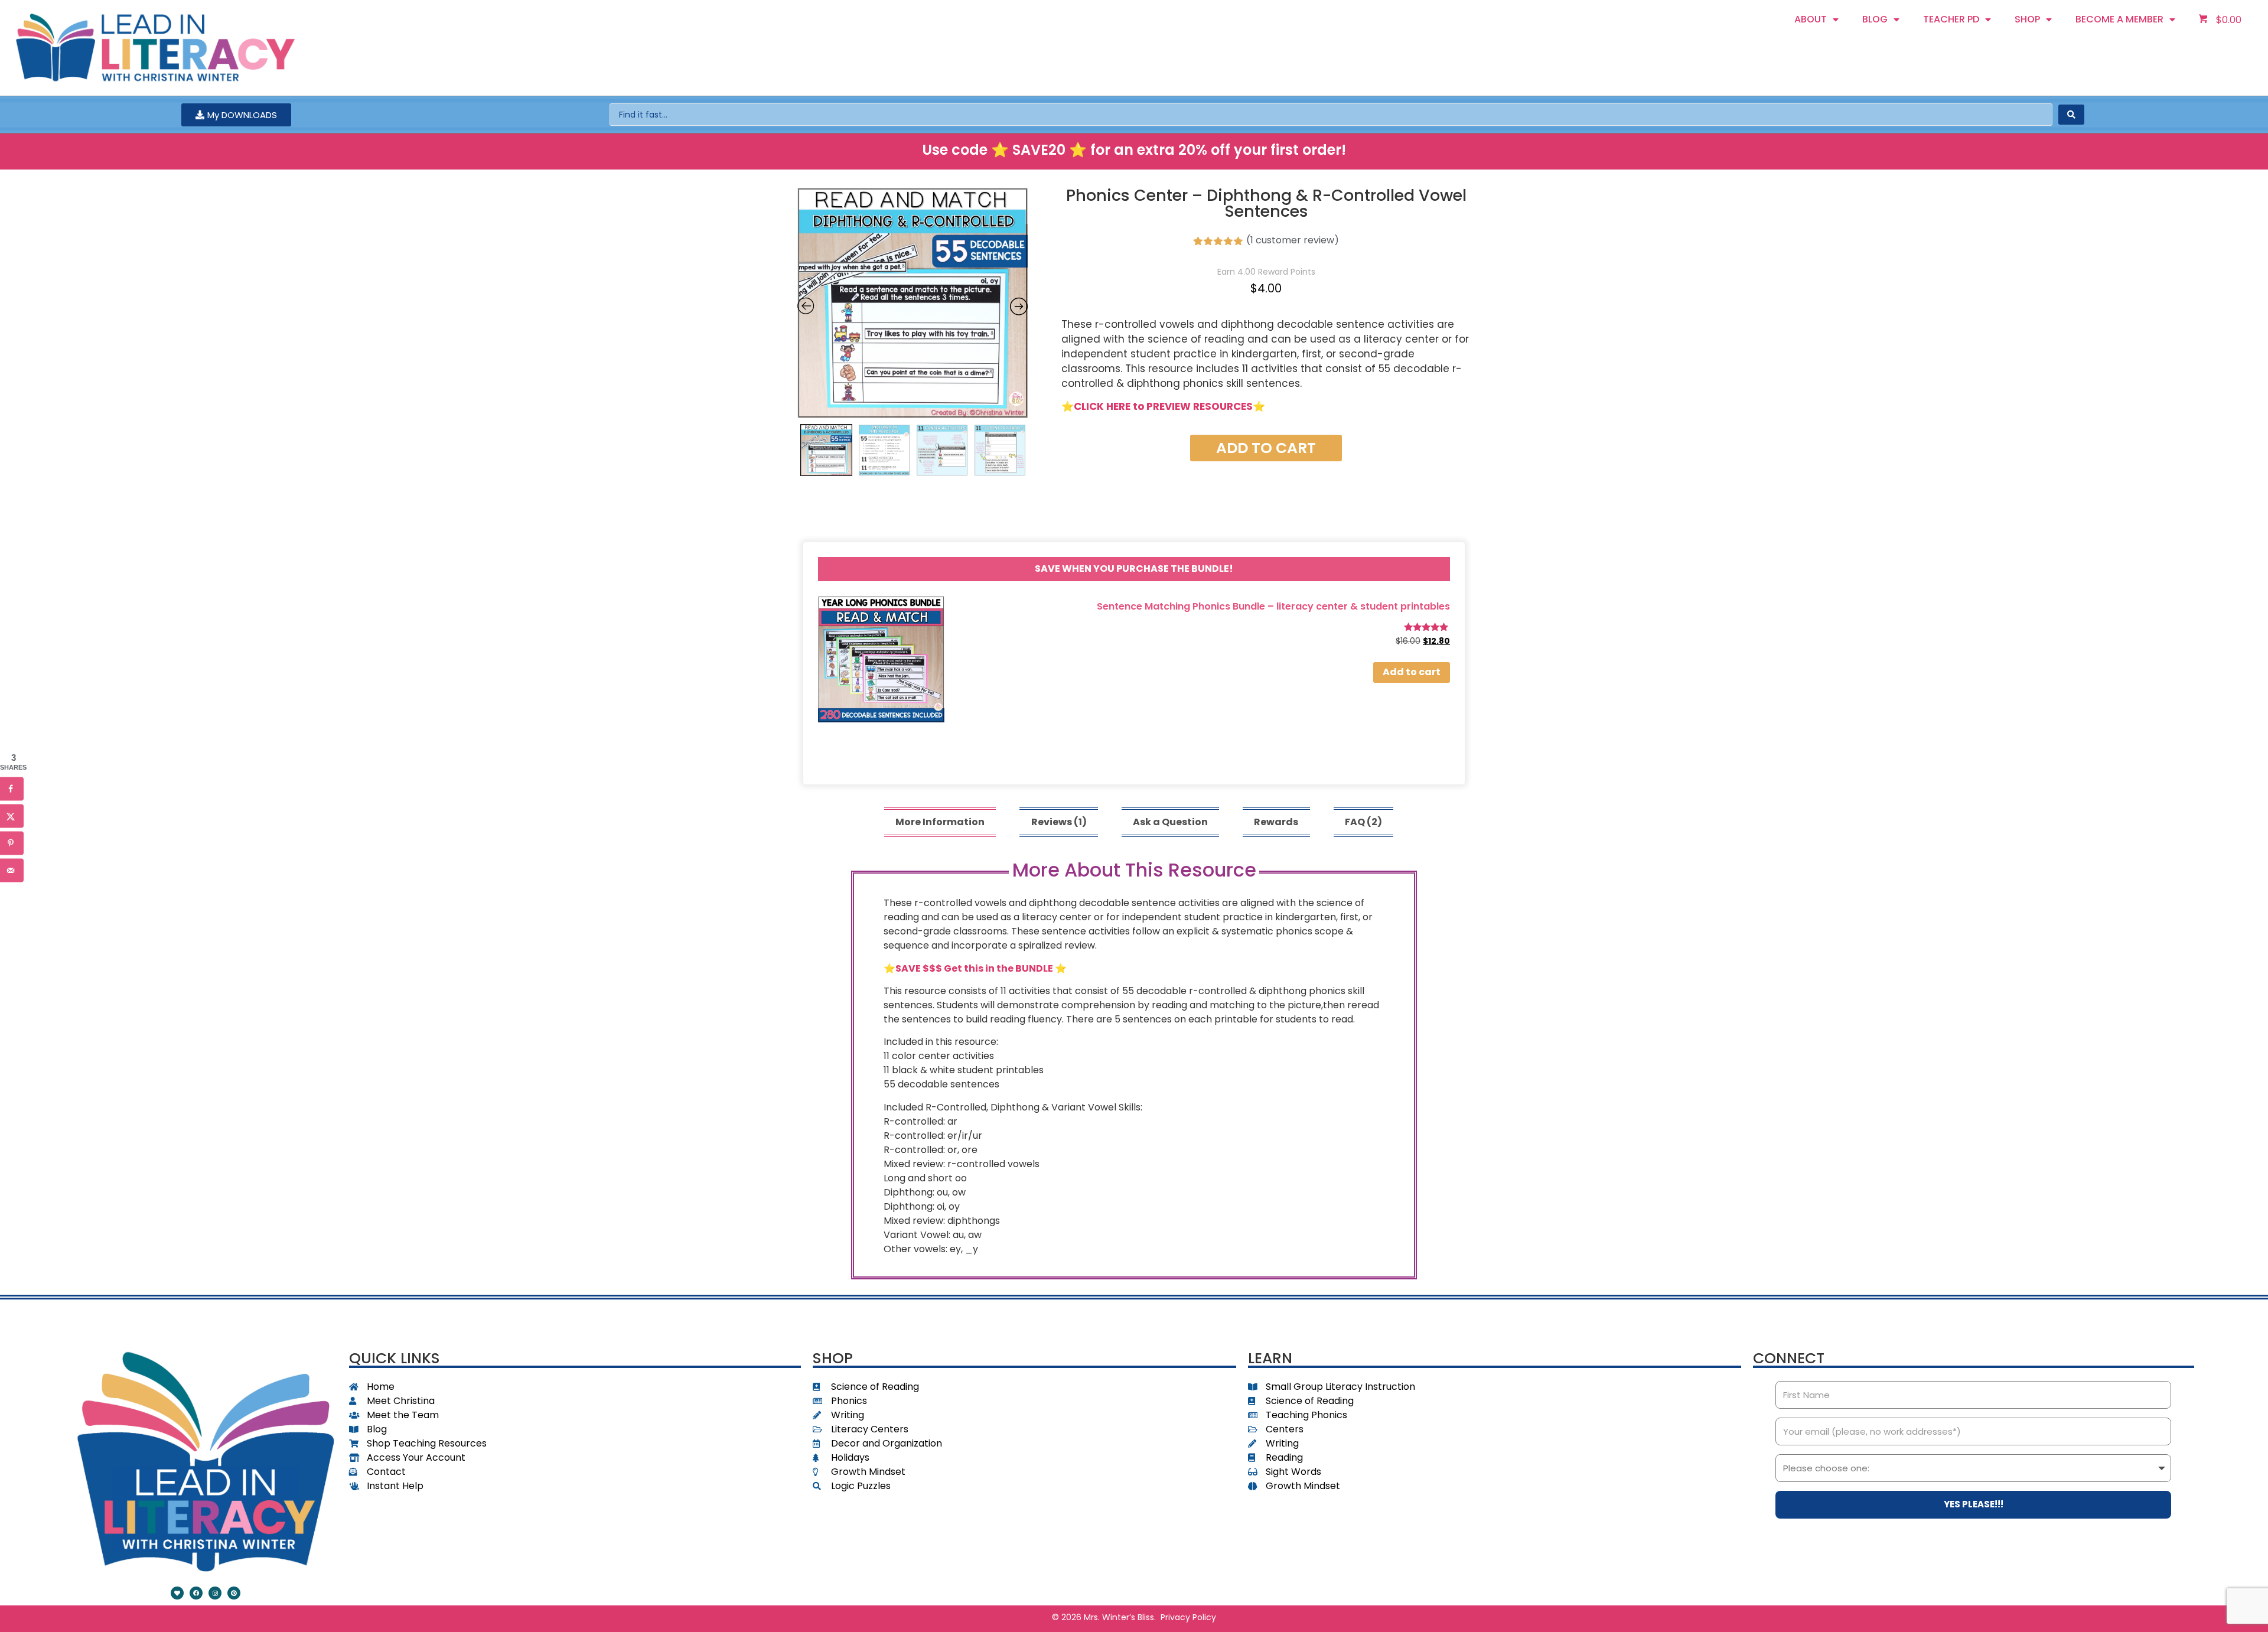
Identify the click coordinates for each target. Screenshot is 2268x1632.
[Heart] (177, 1593)
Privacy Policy (1188, 1617)
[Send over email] (12, 871)
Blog (1875, 19)
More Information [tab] (940, 822)
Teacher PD (1951, 19)
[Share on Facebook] (12, 789)
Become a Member (2119, 19)
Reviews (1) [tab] (1059, 822)
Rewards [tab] (1276, 822)
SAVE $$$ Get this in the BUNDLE (974, 968)
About (1811, 19)
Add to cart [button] (1412, 672)
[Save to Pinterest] (12, 843)
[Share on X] (12, 816)
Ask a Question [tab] (1170, 822)
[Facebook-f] (196, 1593)
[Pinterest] (234, 1593)
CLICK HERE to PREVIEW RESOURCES (1163, 406)
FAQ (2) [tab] (1363, 822)
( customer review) (1293, 240)
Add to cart (1266, 448)
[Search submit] (2071, 115)
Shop (2027, 19)
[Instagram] (215, 1593)
